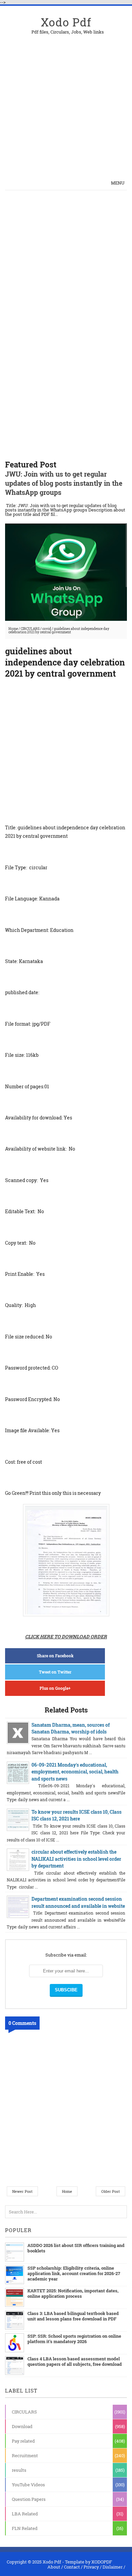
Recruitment (25, 2455)
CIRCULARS (30, 629)
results (19, 2470)
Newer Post (22, 2191)
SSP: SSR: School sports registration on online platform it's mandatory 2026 (74, 2339)
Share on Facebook (55, 1656)
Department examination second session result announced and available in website (78, 1902)
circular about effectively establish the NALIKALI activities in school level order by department (76, 1859)
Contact (72, 2567)
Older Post (111, 2191)
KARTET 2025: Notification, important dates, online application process (73, 2293)
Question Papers (29, 2499)
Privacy (91, 2567)
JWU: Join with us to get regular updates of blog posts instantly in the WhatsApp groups (64, 483)
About (54, 2567)
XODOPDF (102, 2562)
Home (13, 629)
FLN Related (25, 2528)
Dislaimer (113, 2567)
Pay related (23, 2441)
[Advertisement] (66, 100)
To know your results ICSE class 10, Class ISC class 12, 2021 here (76, 1815)
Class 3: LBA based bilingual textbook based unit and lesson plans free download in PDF (73, 2316)
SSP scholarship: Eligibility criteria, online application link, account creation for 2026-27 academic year (74, 2273)
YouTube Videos (28, 2485)
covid (47, 629)
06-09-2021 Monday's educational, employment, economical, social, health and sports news (75, 1772)
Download (22, 2426)
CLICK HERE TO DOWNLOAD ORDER (66, 1636)
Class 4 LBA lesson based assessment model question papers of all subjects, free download (75, 2361)
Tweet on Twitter (55, 1672)
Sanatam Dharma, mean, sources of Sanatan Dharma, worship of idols (71, 1728)
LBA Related (25, 2514)
